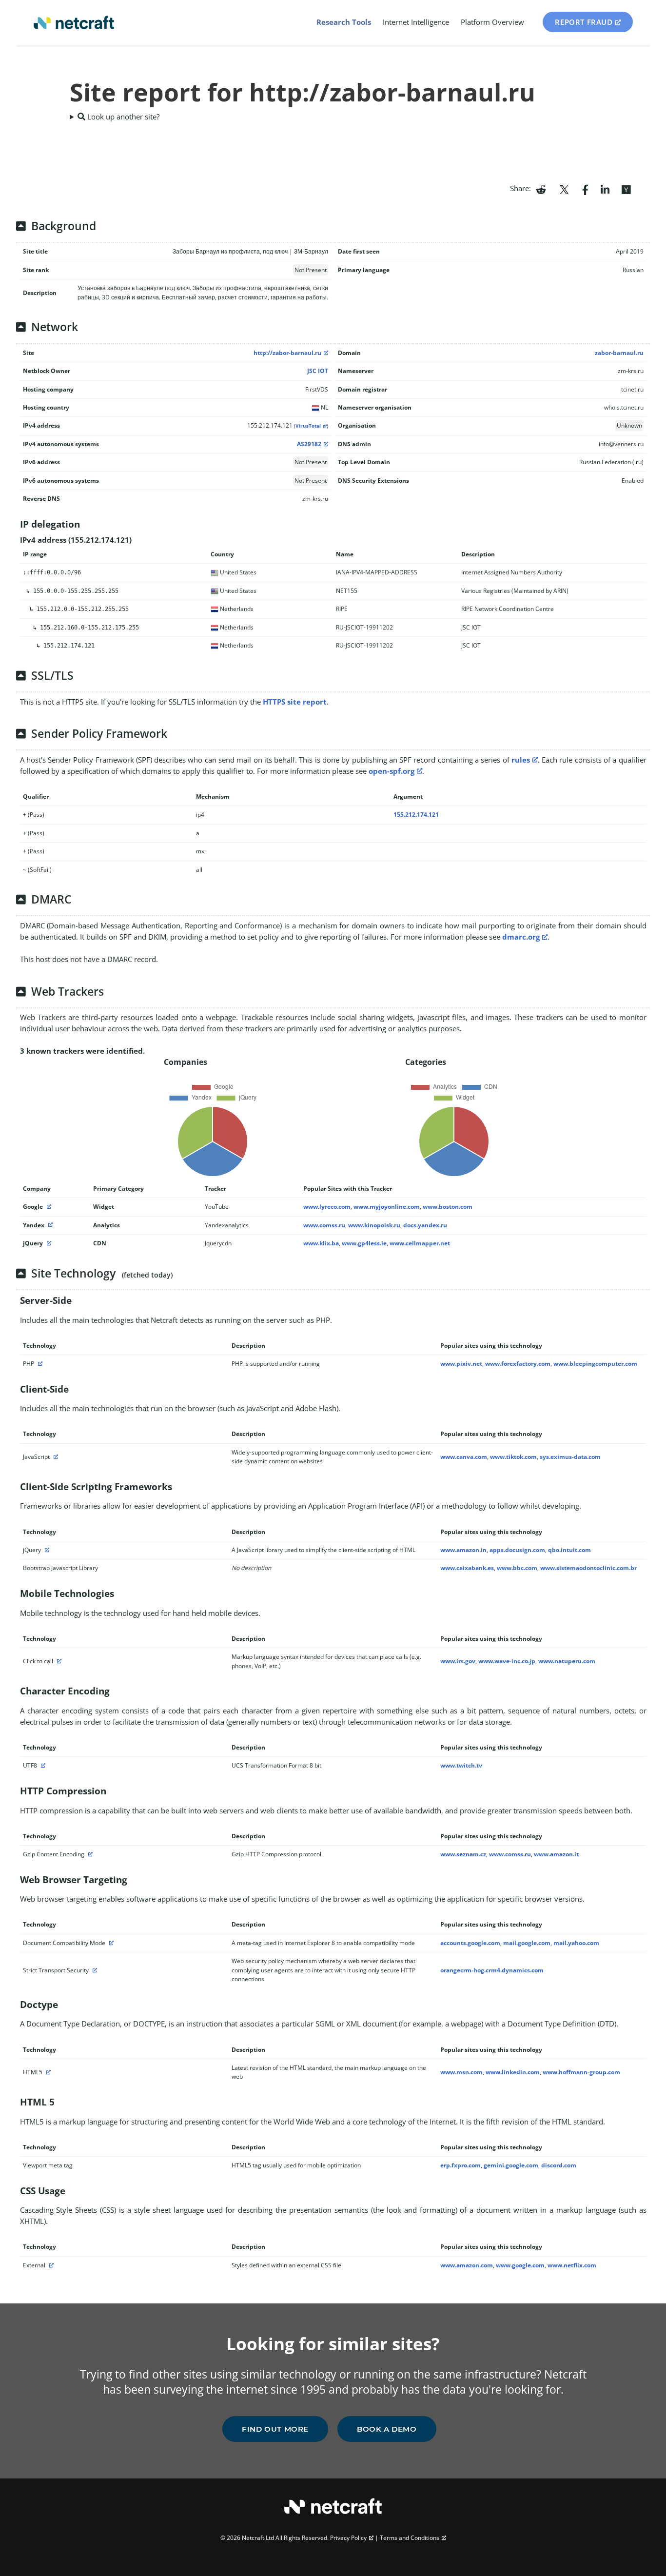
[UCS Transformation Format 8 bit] (42, 1765)
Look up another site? (122, 117)
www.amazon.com (467, 2265)
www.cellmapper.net (420, 1243)
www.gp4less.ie (364, 1243)
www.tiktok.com (513, 1457)
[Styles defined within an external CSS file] (50, 2265)
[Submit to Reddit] (541, 189)
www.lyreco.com (327, 1207)
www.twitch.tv (461, 1765)
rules (521, 760)
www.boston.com (448, 1207)
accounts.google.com (470, 1943)
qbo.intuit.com (569, 1550)
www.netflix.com (572, 2265)
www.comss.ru (324, 1225)
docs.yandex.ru (425, 1225)
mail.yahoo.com (576, 1943)
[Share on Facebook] (585, 189)
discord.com (559, 2165)
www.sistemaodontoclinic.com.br (588, 1568)
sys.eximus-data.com (570, 1457)
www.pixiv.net (461, 1364)
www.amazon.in (463, 1550)
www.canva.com (464, 1457)
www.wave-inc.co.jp (507, 1661)
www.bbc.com (517, 1568)
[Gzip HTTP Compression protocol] (89, 1854)
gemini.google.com (511, 2165)
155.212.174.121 (416, 815)
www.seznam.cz (463, 1854)
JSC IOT (318, 371)
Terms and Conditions (410, 2538)
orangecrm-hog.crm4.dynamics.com (492, 1970)
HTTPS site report (295, 702)
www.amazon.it (556, 1854)
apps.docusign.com (517, 1550)
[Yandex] (49, 1225)
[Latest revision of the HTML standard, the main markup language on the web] (47, 2072)
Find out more (275, 2429)
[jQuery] (48, 1243)
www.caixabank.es (467, 1568)
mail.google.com (527, 1943)
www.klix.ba (321, 1243)
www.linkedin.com (513, 2072)
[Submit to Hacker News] (626, 189)
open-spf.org (392, 771)
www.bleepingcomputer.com (595, 1364)
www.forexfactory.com (518, 1364)
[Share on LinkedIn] (605, 189)
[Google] (48, 1207)
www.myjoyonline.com (387, 1207)
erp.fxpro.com (460, 2165)
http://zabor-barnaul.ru (287, 353)
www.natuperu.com (567, 1661)
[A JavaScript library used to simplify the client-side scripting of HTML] (46, 1550)
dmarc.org (521, 937)
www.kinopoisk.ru (374, 1225)
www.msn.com (461, 2072)
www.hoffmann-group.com (581, 2072)
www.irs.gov (458, 1661)
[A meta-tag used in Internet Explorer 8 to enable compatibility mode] (110, 1943)
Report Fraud (584, 22)
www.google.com (520, 2265)
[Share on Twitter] (564, 189)
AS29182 (309, 444)
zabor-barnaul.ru (619, 353)
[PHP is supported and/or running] (39, 1364)
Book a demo (387, 2429)
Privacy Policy (348, 2538)
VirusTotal (308, 426)
